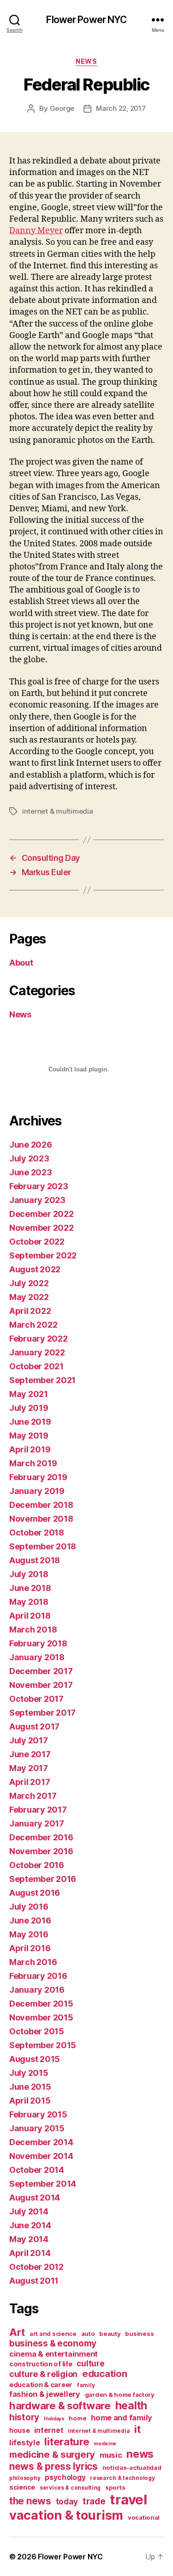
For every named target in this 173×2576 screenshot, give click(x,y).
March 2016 (33, 1962)
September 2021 (42, 1380)
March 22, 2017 (121, 108)
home (78, 2418)
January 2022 (37, 1352)
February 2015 (38, 2114)
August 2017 (34, 1726)
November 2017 (41, 1685)
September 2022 (43, 1255)
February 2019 (38, 1477)
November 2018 (41, 1519)
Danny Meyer (36, 231)
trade (94, 2501)
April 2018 (30, 1616)
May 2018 (29, 1602)
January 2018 (37, 1657)
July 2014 (29, 2211)
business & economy (53, 2343)
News (86, 61)
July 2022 (29, 1283)
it (137, 2429)
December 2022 (42, 1214)
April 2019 (30, 1449)
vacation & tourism (66, 2515)
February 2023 (39, 1186)
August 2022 (35, 1269)
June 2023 (31, 1172)
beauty (110, 2334)
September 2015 (43, 2045)
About (21, 963)
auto (88, 2334)
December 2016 (41, 1837)
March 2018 (33, 1630)
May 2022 (29, 1297)
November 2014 (41, 2156)
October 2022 (37, 1242)
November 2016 (41, 1851)
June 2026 (31, 1145)
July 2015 (29, 2073)
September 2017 (42, 1713)
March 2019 (33, 1463)
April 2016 (30, 1948)
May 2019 (29, 1436)
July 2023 (29, 1158)
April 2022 (30, 1311)
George (62, 108)
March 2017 (33, 1796)
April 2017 (30, 1782)
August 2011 (34, 2281)
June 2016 (30, 1920)
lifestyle (25, 2443)
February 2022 (39, 1339)
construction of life (41, 2364)
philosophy (25, 2478)
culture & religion (43, 2374)
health (131, 2405)
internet (49, 2430)
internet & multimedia (58, 811)
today (67, 2501)
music (111, 2455)
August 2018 (35, 1560)
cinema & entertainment (54, 2354)
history (24, 2417)
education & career (41, 2385)
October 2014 (37, 2170)
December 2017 (41, 1671)
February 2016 (38, 1976)
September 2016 (43, 1879)
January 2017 (37, 1823)
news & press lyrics (54, 2466)
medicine (105, 2444)
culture (90, 2363)
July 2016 (29, 1907)
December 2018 (41, 1505)
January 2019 (37, 1491)
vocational (144, 2517)
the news (30, 2501)
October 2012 (36, 2267)
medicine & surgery (52, 2455)
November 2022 (42, 1228)
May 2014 (29, 2239)
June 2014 (30, 2225)
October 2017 (36, 1699)
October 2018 (37, 1533)
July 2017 (29, 1740)
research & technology (122, 2478)
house (20, 2430)
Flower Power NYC (86, 20)
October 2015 (37, 2031)
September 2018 (43, 1546)
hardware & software (60, 2405)
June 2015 (30, 2087)
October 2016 (37, 1865)
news (140, 2454)
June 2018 (30, 1588)
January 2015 (37, 2128)
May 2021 (29, 1394)
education (105, 2374)
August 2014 (35, 2198)
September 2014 (43, 2184)
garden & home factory (120, 2395)
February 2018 (38, 1643)
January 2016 (37, 1990)
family (86, 2385)
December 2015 (41, 2004)
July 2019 (29, 1408)
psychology (65, 2477)
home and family (122, 2418)
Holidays (54, 2419)
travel (128, 2500)
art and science (53, 2334)
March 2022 (33, 1325)
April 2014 (30, 2253)
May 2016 (29, 1934)
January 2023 (37, 1200)
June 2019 (30, 1422)
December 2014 (41, 2142)
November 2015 (41, 2017)
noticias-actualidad (132, 2467)
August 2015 (35, 2059)
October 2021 (36, 1366)
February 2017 (38, 1810)
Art (17, 2332)
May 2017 (29, 1768)
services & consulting (70, 2488)
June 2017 (30, 1754)
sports (115, 2487)
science (22, 2487)
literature (67, 2441)
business (139, 2334)
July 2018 (29, 1574)
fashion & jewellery (45, 2394)
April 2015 (30, 2101)
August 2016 (35, 1893)
